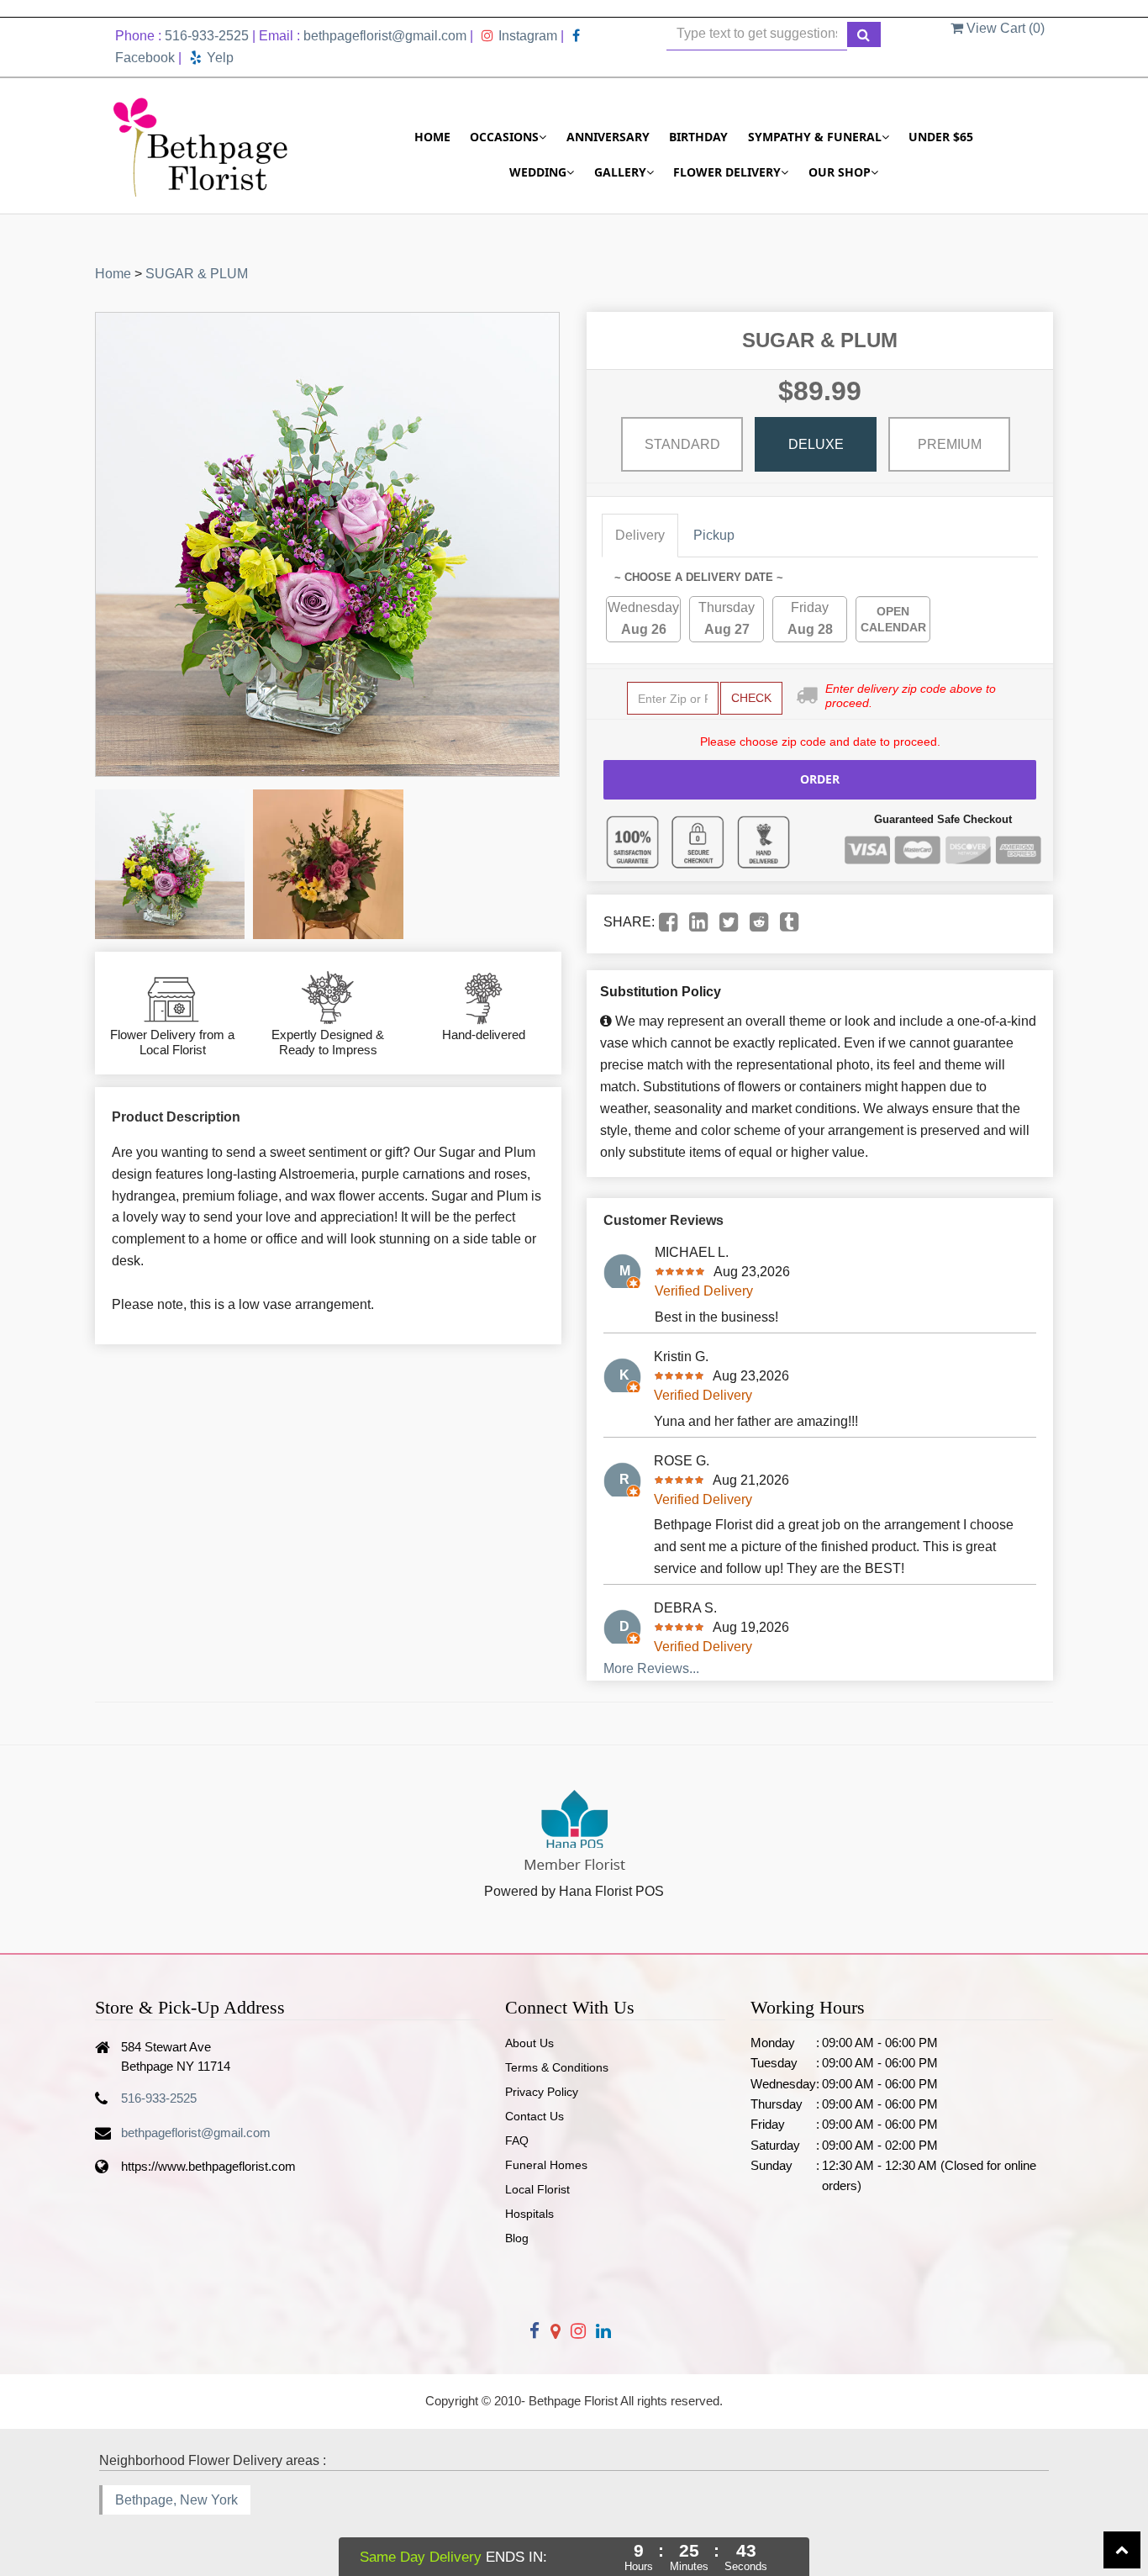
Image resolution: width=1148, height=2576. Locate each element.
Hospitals (529, 2214)
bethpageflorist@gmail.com (385, 36)
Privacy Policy (542, 2092)
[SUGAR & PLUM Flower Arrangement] (170, 864)
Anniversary (608, 137)
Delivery (640, 535)
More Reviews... (651, 1668)
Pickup (714, 535)
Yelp (220, 58)
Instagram (528, 36)
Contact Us (535, 2116)
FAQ (517, 2141)
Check (751, 698)
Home (432, 137)
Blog (517, 2238)
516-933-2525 (207, 36)
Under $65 (941, 137)
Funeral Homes (546, 2165)
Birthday (698, 137)
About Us (529, 2043)
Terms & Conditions (557, 2067)
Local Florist (537, 2189)
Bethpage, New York (176, 2500)
